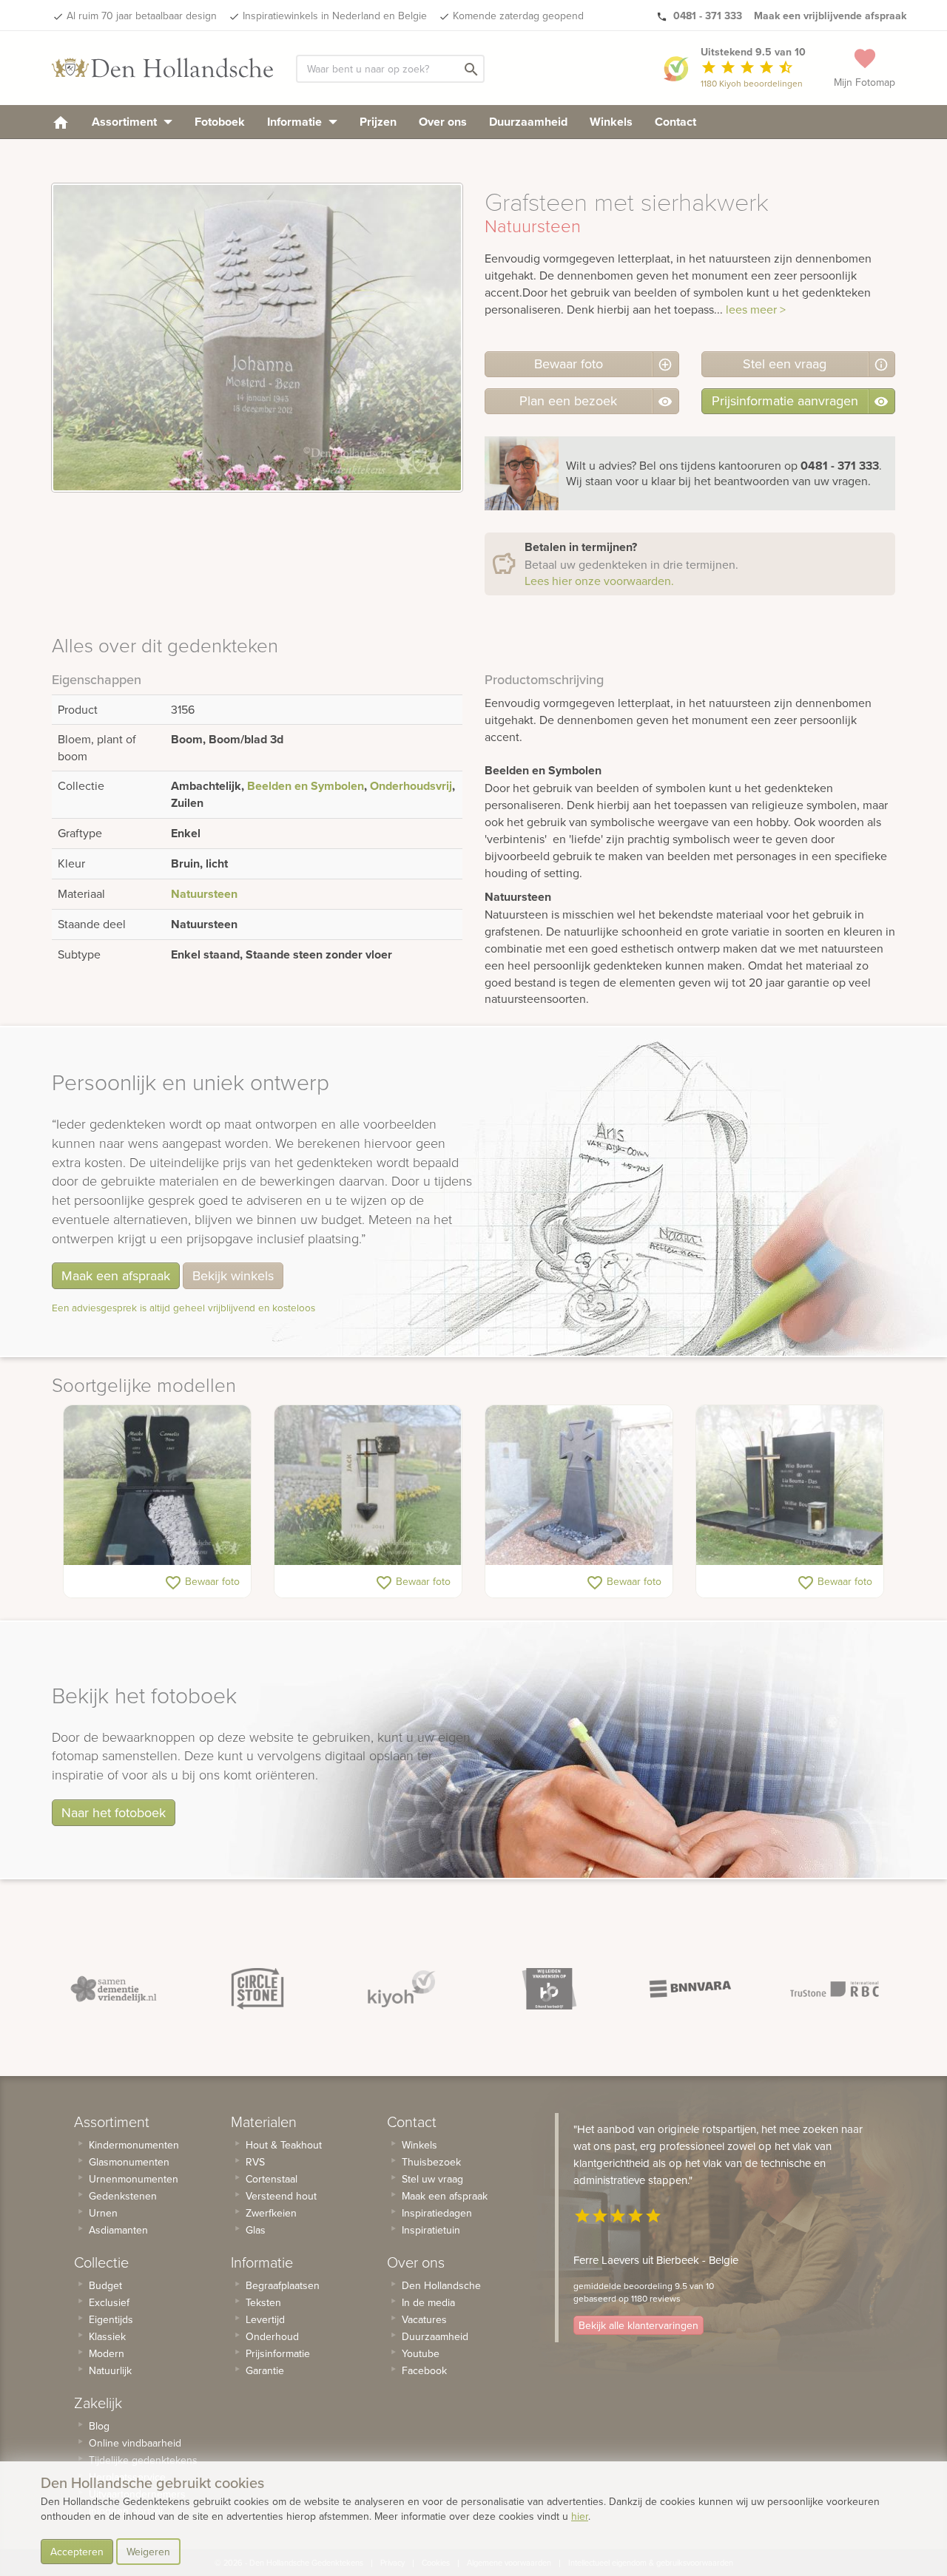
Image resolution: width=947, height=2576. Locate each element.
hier (580, 2516)
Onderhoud (272, 2336)
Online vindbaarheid (135, 2443)
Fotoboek (220, 122)
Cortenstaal (272, 2179)
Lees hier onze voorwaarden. (599, 581)
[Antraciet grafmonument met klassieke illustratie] (157, 1485)
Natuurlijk (110, 2370)
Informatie (296, 122)
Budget (105, 2285)
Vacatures (424, 2319)
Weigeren (148, 2552)
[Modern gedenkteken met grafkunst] (368, 1485)
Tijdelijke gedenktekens (143, 2460)
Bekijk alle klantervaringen (638, 2325)
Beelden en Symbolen (306, 786)
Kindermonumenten (134, 2145)
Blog (99, 2426)
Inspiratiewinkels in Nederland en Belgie (335, 16)
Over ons (443, 122)
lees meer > (756, 309)
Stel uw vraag (432, 2179)
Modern (107, 2353)
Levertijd (265, 2319)
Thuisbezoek (431, 2162)
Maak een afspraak (116, 1275)
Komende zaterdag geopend (518, 16)
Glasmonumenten (129, 2162)
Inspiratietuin (431, 2230)
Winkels (611, 122)
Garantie (265, 2370)
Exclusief (109, 2302)
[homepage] (61, 122)
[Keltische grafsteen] (579, 1485)
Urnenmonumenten (134, 2179)
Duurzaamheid (528, 122)
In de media (428, 2302)
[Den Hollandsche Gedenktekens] (163, 68)
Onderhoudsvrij (411, 786)
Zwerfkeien (271, 2213)
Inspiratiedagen (437, 2213)
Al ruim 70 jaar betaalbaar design (142, 16)
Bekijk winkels (233, 1275)
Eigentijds (111, 2319)
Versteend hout (281, 2196)
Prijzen (378, 122)
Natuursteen (204, 894)
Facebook (424, 2370)
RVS (255, 2162)
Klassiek (107, 2336)
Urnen (103, 2213)
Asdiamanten (118, 2230)
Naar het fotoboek (114, 1812)
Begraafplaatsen (283, 2285)
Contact (675, 122)
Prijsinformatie (278, 2353)
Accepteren (77, 2552)
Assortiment (126, 122)
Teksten (263, 2302)
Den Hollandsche (441, 2285)
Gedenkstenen (123, 2196)
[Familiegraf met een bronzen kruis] (790, 1485)
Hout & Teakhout (284, 2145)
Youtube (421, 2353)
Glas (256, 2230)
